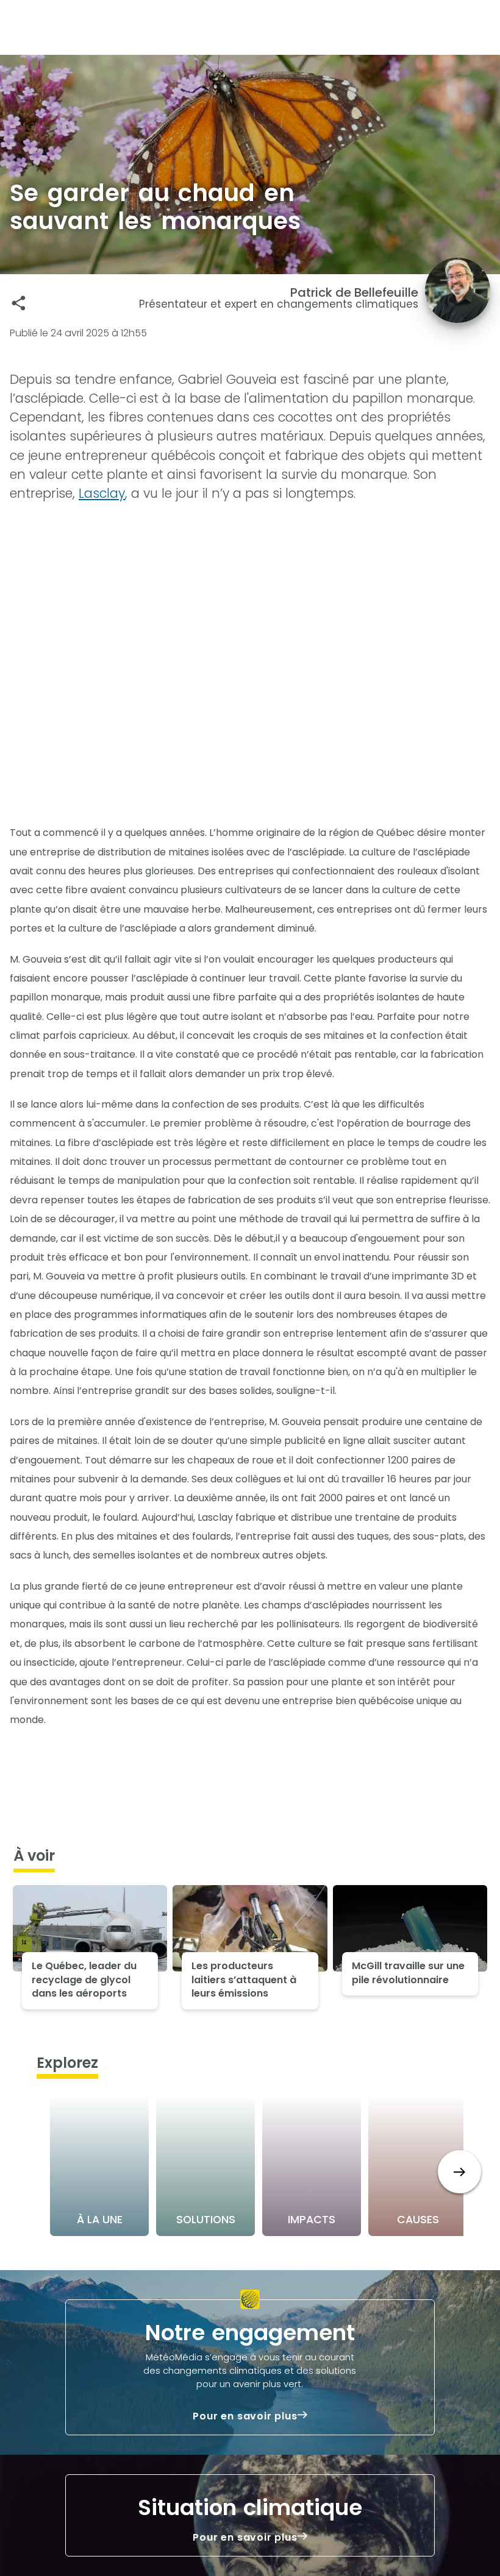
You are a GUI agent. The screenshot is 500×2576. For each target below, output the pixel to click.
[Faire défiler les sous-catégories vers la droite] (459, 2172)
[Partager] (19, 303)
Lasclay (102, 493)
